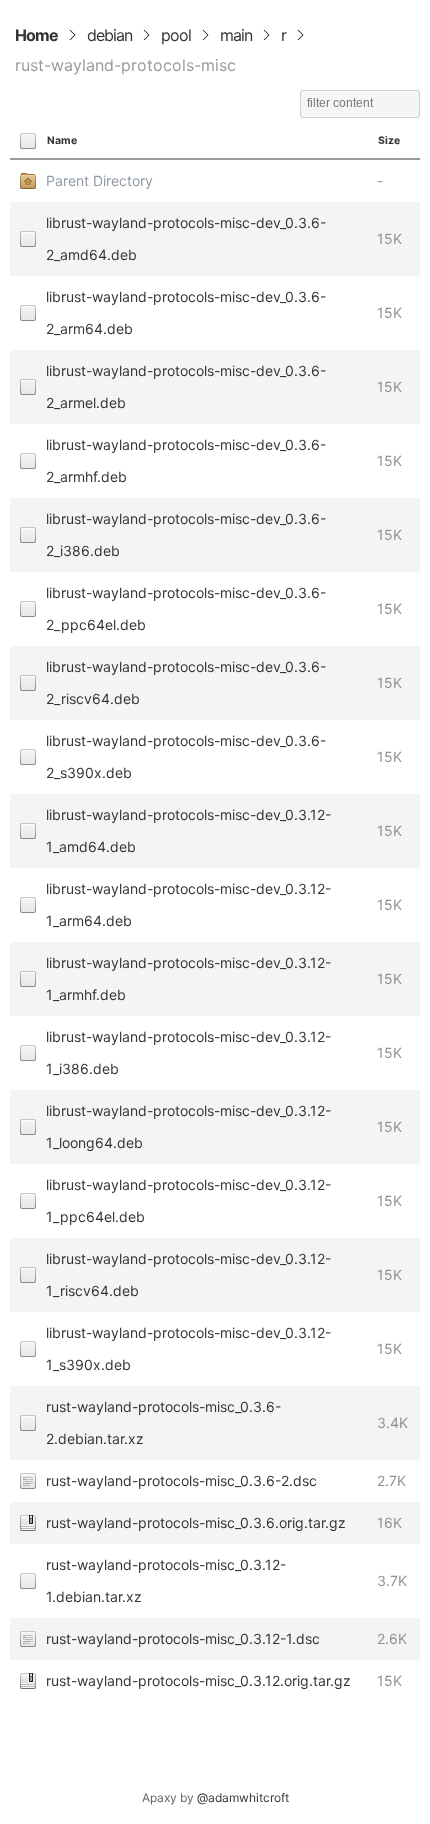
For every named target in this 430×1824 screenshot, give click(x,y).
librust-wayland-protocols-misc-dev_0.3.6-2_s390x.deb (186, 756)
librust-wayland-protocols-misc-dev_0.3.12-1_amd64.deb (188, 830)
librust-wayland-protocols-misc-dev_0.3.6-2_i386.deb (186, 534)
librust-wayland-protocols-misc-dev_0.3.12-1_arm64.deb (188, 904)
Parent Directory (99, 180)
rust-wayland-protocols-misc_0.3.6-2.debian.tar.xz (163, 1422)
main (236, 35)
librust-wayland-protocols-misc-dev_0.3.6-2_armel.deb (186, 386)
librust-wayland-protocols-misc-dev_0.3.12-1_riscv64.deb (188, 1274)
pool (176, 35)
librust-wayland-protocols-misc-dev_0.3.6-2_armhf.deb (186, 460)
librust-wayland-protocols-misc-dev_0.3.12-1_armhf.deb (188, 978)
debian (109, 35)
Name (62, 140)
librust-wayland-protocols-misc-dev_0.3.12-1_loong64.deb (188, 1126)
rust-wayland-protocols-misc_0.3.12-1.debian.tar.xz (166, 1580)
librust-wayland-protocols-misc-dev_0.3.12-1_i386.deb (188, 1052)
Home (36, 35)
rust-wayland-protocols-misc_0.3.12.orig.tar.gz (198, 1680)
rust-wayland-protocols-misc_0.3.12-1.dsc (183, 1638)
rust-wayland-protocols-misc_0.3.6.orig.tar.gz (196, 1522)
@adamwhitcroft (243, 1797)
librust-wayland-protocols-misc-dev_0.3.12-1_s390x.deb (188, 1348)
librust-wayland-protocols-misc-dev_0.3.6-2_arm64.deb (186, 312)
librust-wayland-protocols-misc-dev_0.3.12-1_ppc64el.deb (188, 1200)
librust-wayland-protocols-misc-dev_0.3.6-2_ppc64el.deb (186, 608)
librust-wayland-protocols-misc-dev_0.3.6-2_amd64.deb (186, 238)
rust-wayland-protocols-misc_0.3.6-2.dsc (181, 1480)
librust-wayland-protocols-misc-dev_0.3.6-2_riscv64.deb (186, 682)
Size (389, 140)
